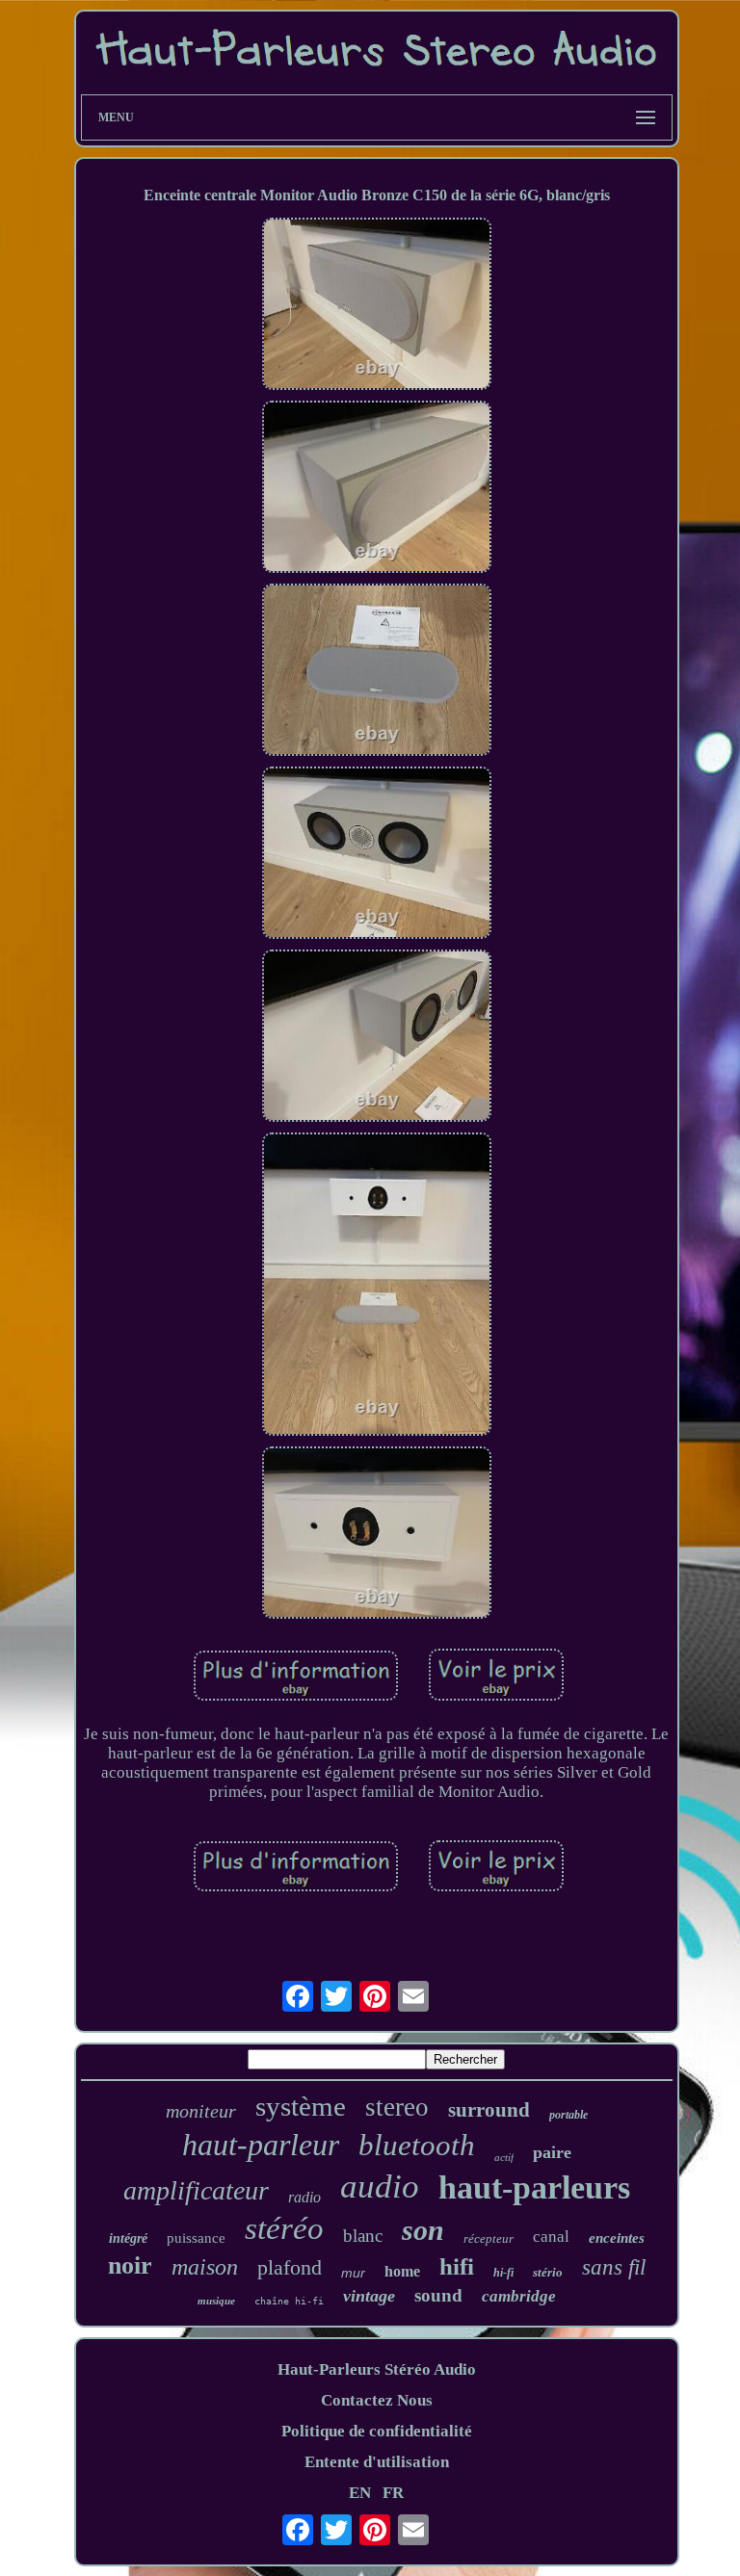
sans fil (614, 2267)
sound (438, 2295)
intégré (128, 2238)
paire (552, 2152)
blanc (363, 2236)
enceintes (617, 2238)
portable (568, 2115)
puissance (196, 2238)
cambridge (519, 2296)
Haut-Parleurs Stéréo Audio (377, 2369)
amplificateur (196, 2190)
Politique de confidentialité (377, 2431)
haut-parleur (261, 2145)
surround (489, 2110)
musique (216, 2301)
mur (353, 2273)
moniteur (201, 2111)
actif (504, 2157)
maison (205, 2267)
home (402, 2271)
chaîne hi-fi (289, 2301)
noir (130, 2265)
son (423, 2230)
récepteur (489, 2238)
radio (304, 2197)
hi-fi (503, 2273)
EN (360, 2493)
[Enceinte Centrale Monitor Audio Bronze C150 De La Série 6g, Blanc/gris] (377, 306)
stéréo (284, 2228)
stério (548, 2272)
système (301, 2106)
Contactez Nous (377, 2400)
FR (393, 2493)
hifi (457, 2266)
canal (551, 2237)
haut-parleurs (534, 2187)
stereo (397, 2107)
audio (380, 2186)
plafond (290, 2267)
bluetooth (417, 2145)
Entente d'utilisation (377, 2462)
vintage (369, 2296)
